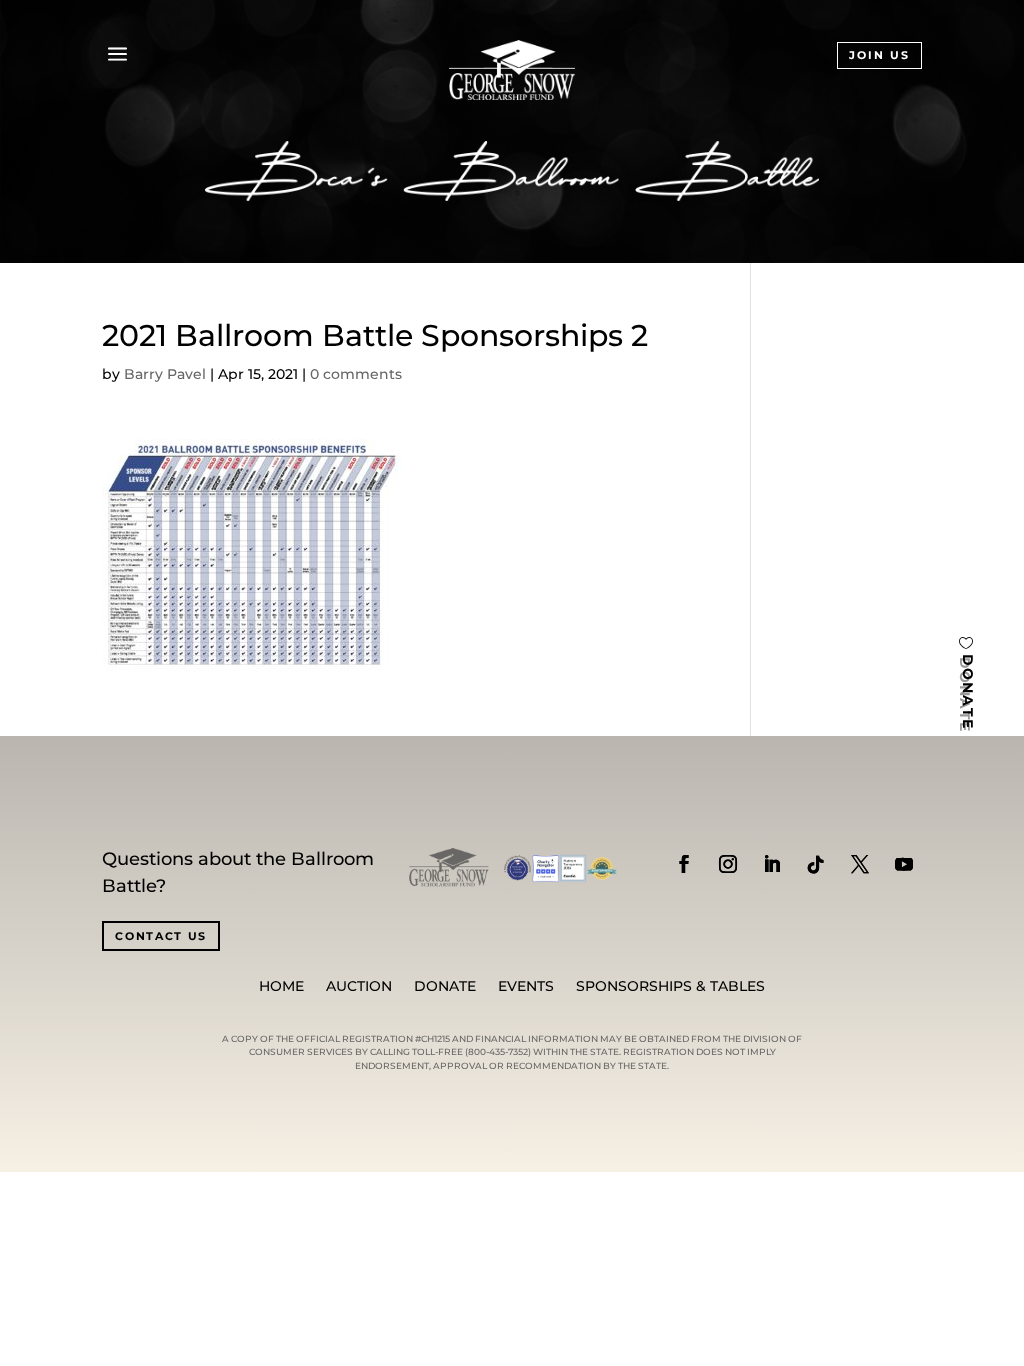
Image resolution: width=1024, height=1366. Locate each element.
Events (526, 987)
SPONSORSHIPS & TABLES (670, 987)
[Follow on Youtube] (904, 864)
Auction (359, 987)
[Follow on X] (860, 864)
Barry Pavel (165, 374)
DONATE (968, 692)
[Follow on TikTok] (816, 864)
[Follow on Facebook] (684, 864)
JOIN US (879, 55)
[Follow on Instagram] (728, 864)
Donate (445, 987)
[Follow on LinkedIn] (772, 864)
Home (281, 987)
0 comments (356, 374)
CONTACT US (161, 936)
